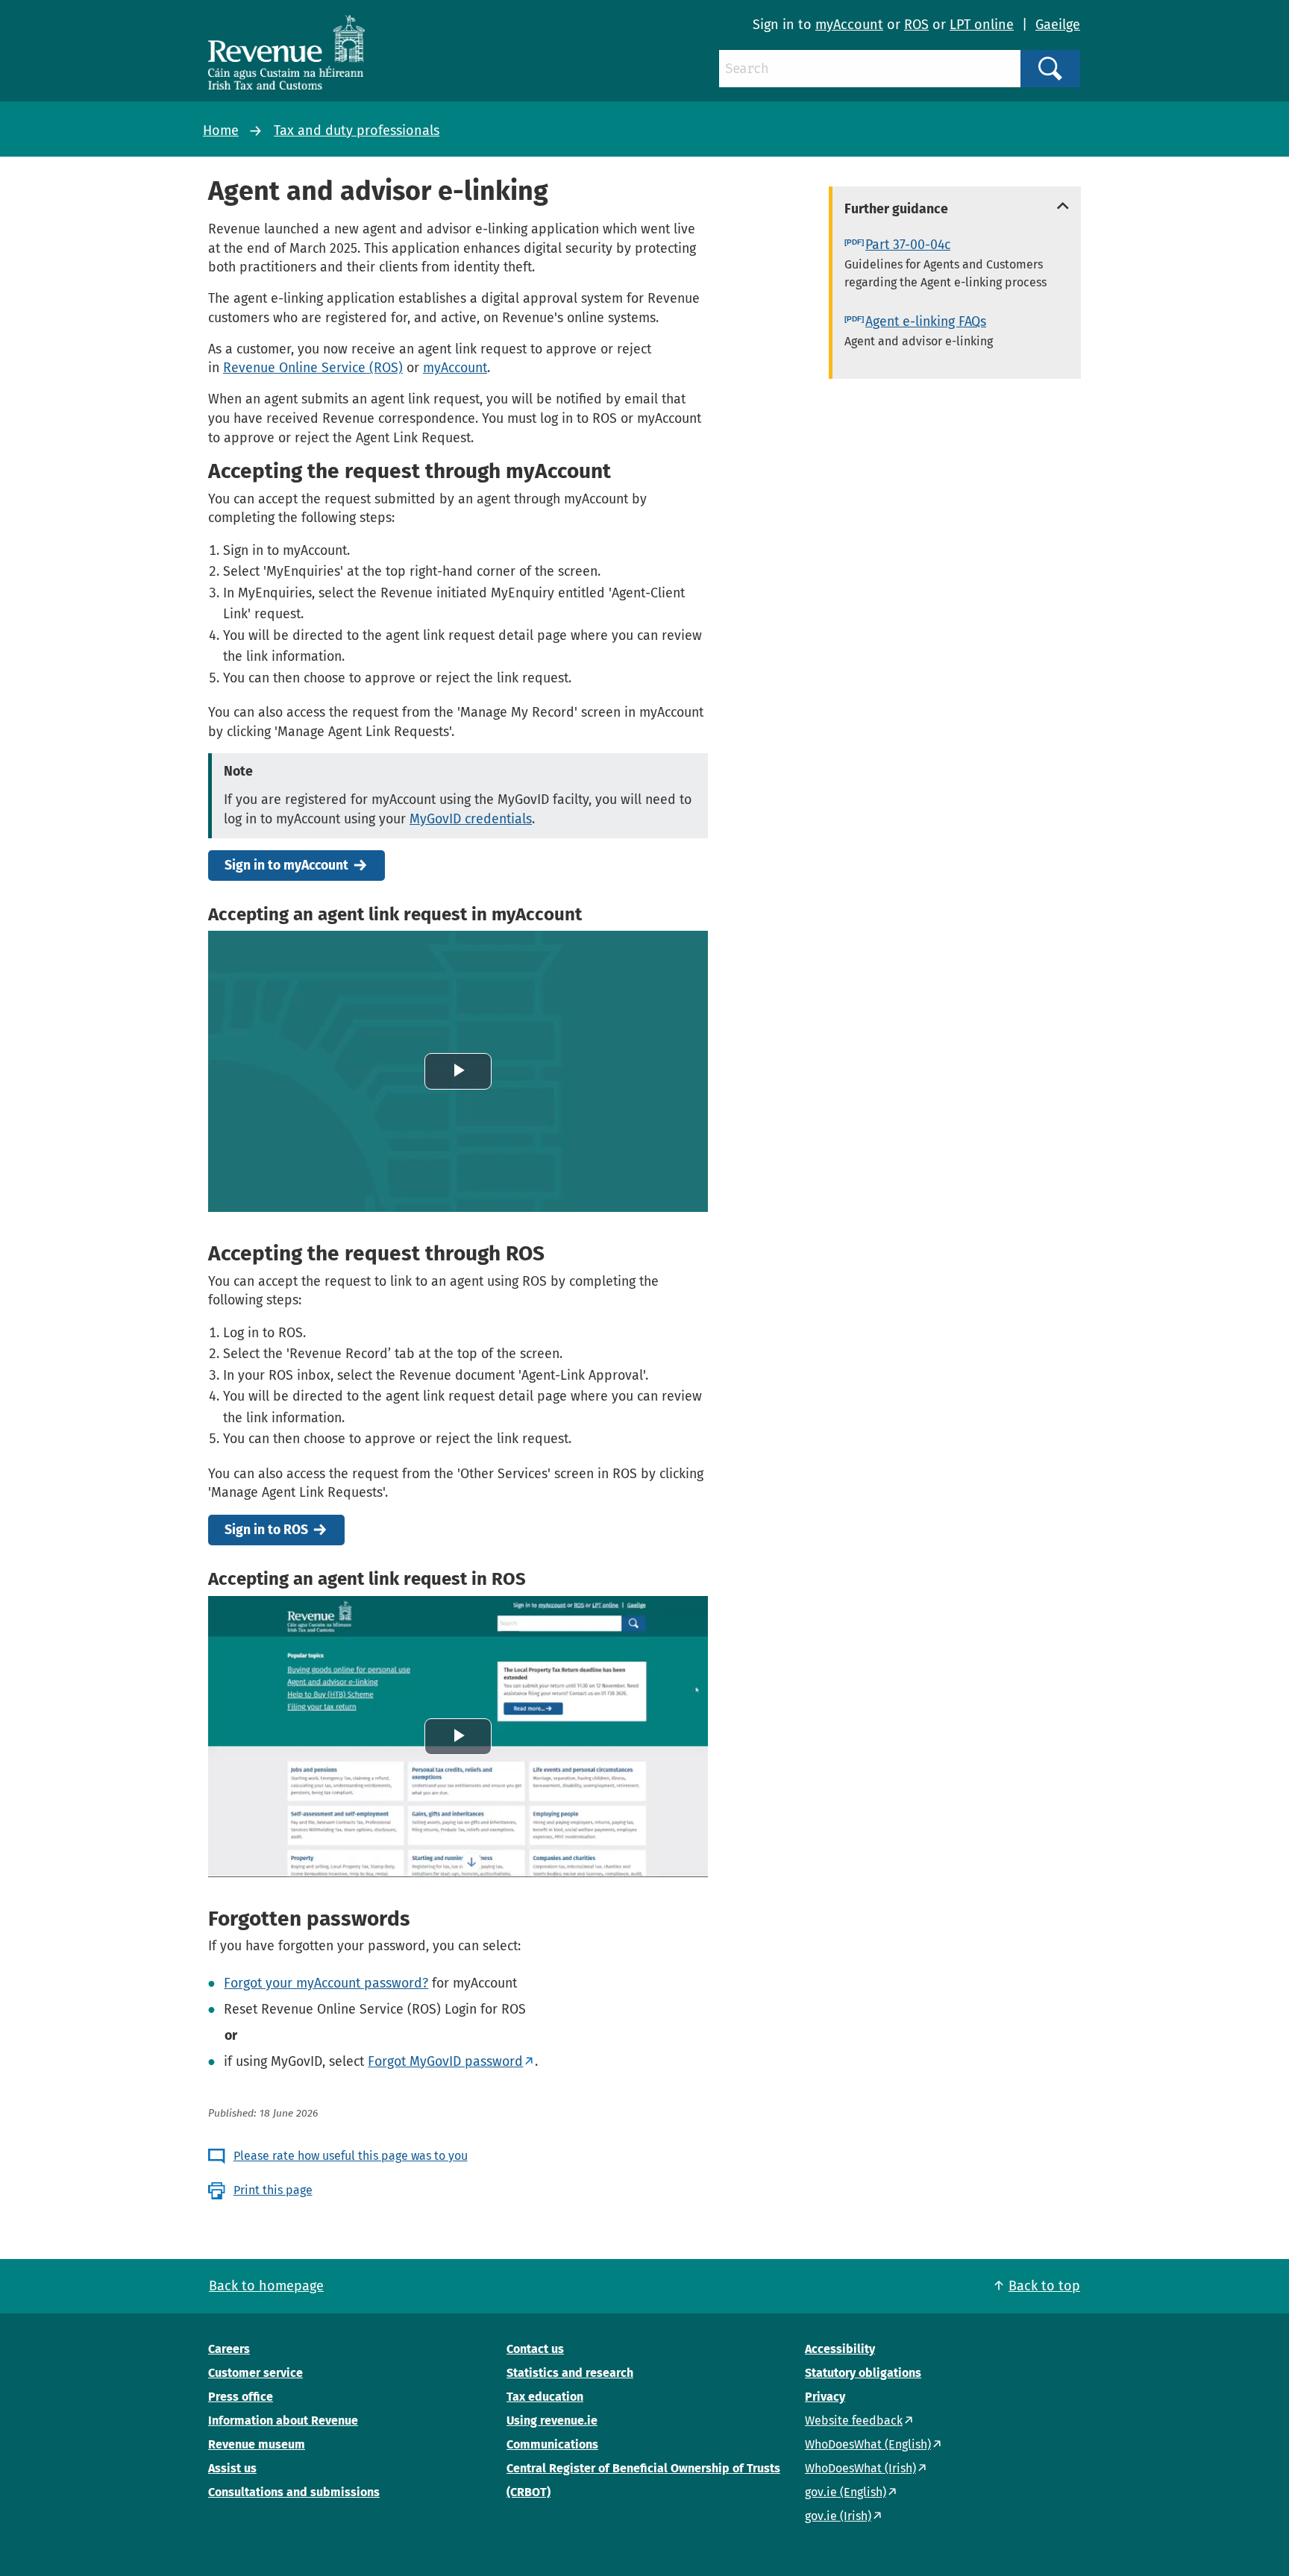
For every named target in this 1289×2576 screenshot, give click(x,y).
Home (221, 131)
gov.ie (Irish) (838, 2516)
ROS (916, 25)
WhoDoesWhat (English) (868, 2444)
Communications (552, 2444)
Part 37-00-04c (908, 245)
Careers (229, 2349)
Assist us (232, 2468)
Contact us (535, 2349)
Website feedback (854, 2421)
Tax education (545, 2397)
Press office (241, 2397)
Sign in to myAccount (286, 866)
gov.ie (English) (846, 2492)
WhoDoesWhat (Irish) (860, 2468)
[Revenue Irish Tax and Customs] (286, 52)
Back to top (1044, 2286)
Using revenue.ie (552, 2421)
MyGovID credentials (471, 819)
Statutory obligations (863, 2373)
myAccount (849, 25)
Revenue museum (257, 2444)
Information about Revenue (283, 2421)
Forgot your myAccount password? (326, 1983)
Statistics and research (570, 2373)
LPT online (982, 25)
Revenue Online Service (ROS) (313, 368)
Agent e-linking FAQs (926, 321)
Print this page (273, 2190)
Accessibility (840, 2349)
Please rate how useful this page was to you (351, 2156)
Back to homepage (266, 2286)
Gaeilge (1058, 25)
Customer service (255, 2373)
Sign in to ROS (266, 1530)
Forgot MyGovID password (445, 2061)
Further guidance (896, 209)
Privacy (825, 2397)
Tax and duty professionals (357, 131)
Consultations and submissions (294, 2492)
